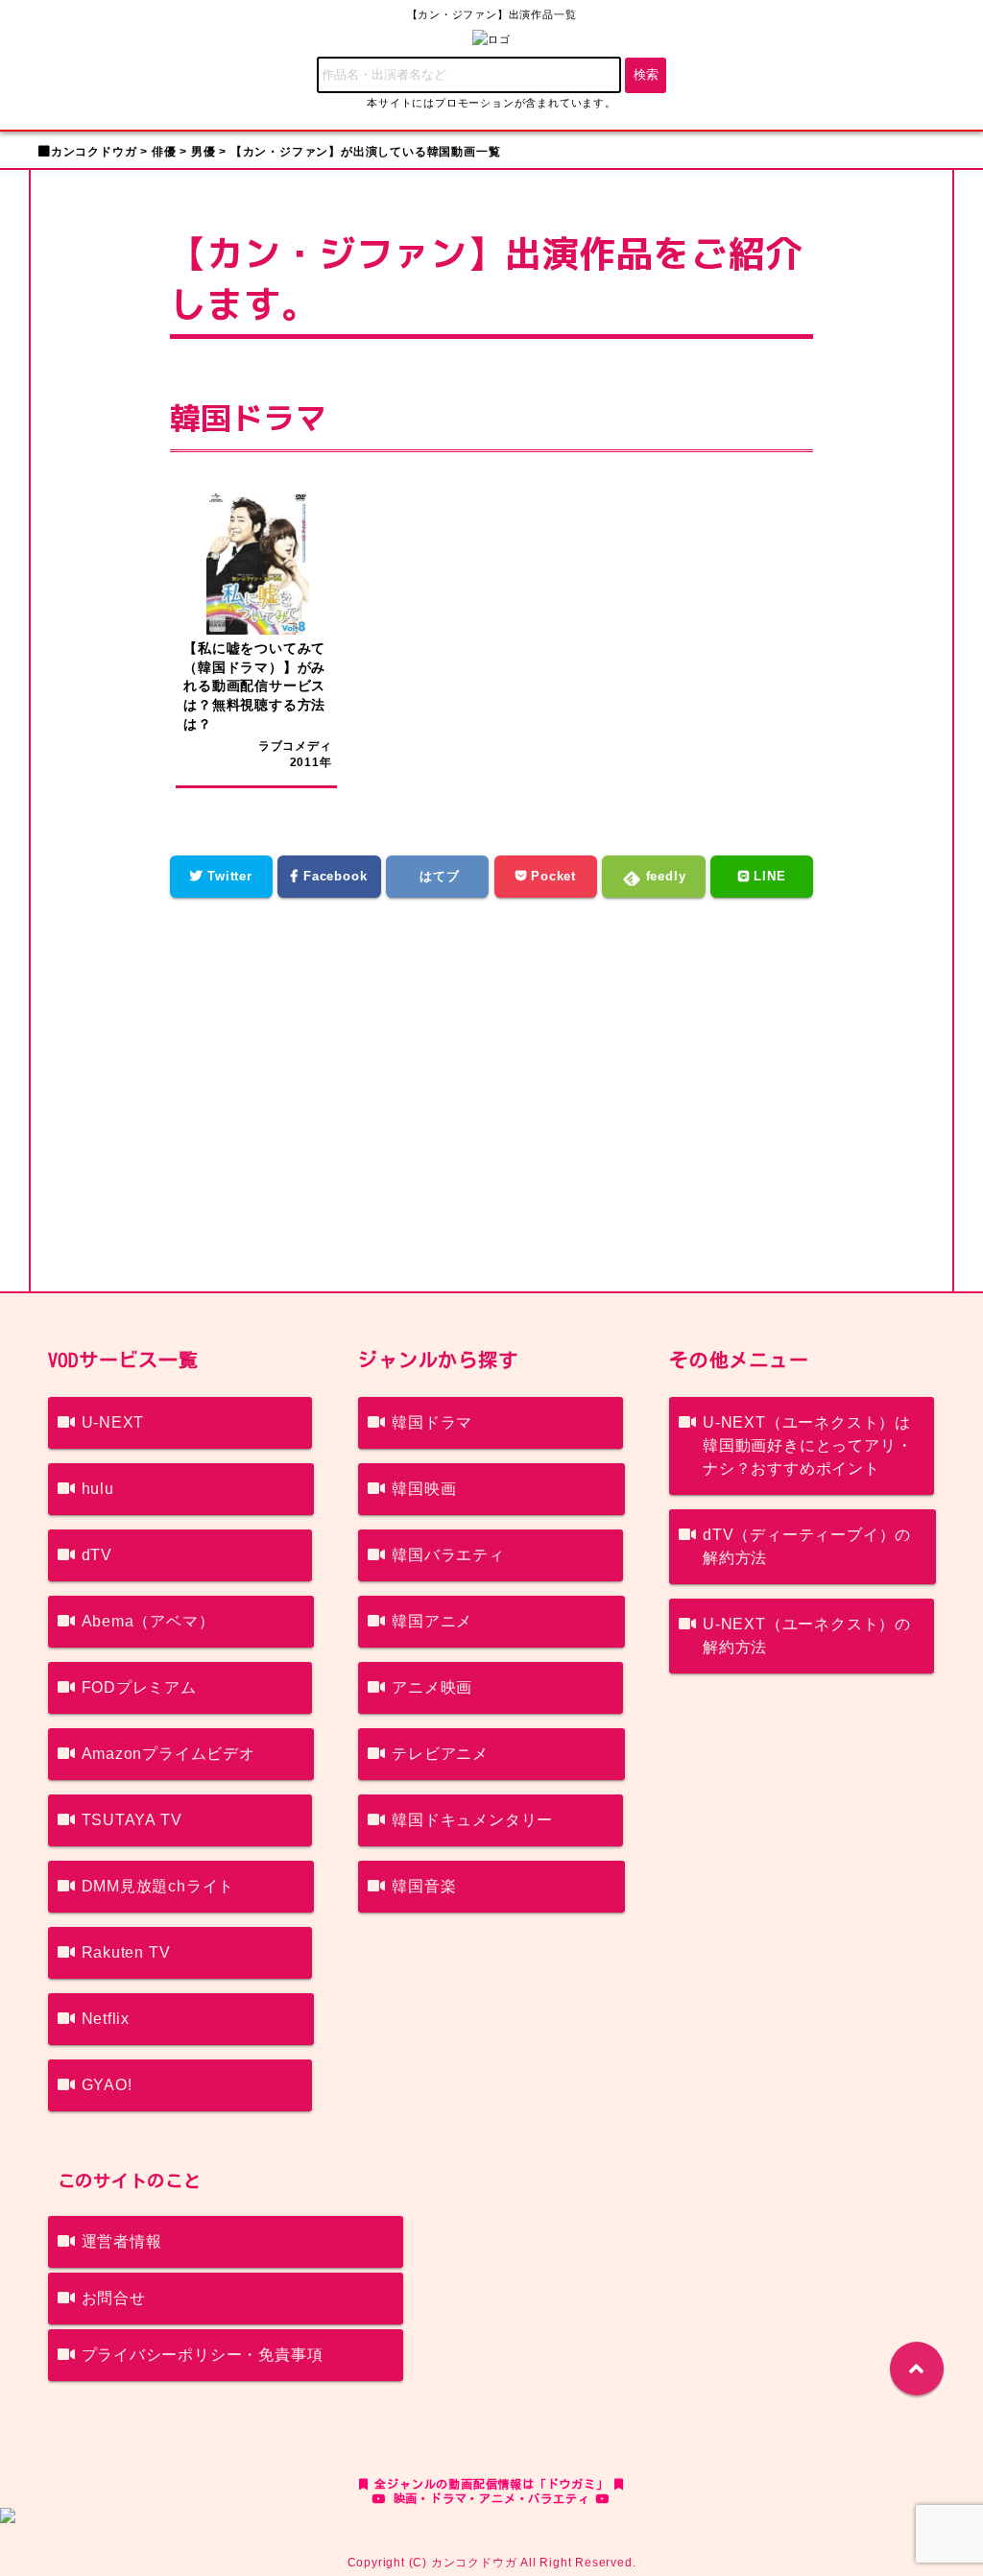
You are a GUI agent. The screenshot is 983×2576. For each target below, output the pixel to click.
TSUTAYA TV (132, 1820)
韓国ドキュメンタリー (472, 1820)
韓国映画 (424, 1489)
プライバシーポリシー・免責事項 (203, 2355)
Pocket (551, 876)
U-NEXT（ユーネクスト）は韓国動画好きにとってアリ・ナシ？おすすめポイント (807, 1445)
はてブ (438, 876)
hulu (98, 1489)
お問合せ (114, 2298)
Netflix (106, 2019)
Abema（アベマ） (148, 1621)
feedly (664, 876)
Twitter (227, 876)
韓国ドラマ (432, 1422)
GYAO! (107, 2085)
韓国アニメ (432, 1621)
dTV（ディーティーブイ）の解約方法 (807, 1546)
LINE (768, 876)
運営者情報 (122, 2241)
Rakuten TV (126, 1952)
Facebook (333, 876)
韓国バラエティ (448, 1555)
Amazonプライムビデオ (168, 1754)
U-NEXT (113, 1422)
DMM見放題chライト (158, 1886)
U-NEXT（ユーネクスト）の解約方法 (807, 1636)
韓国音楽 (424, 1886)
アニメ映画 (432, 1687)
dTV (97, 1555)
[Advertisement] (492, 1080)
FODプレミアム (139, 1687)
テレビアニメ (440, 1754)
